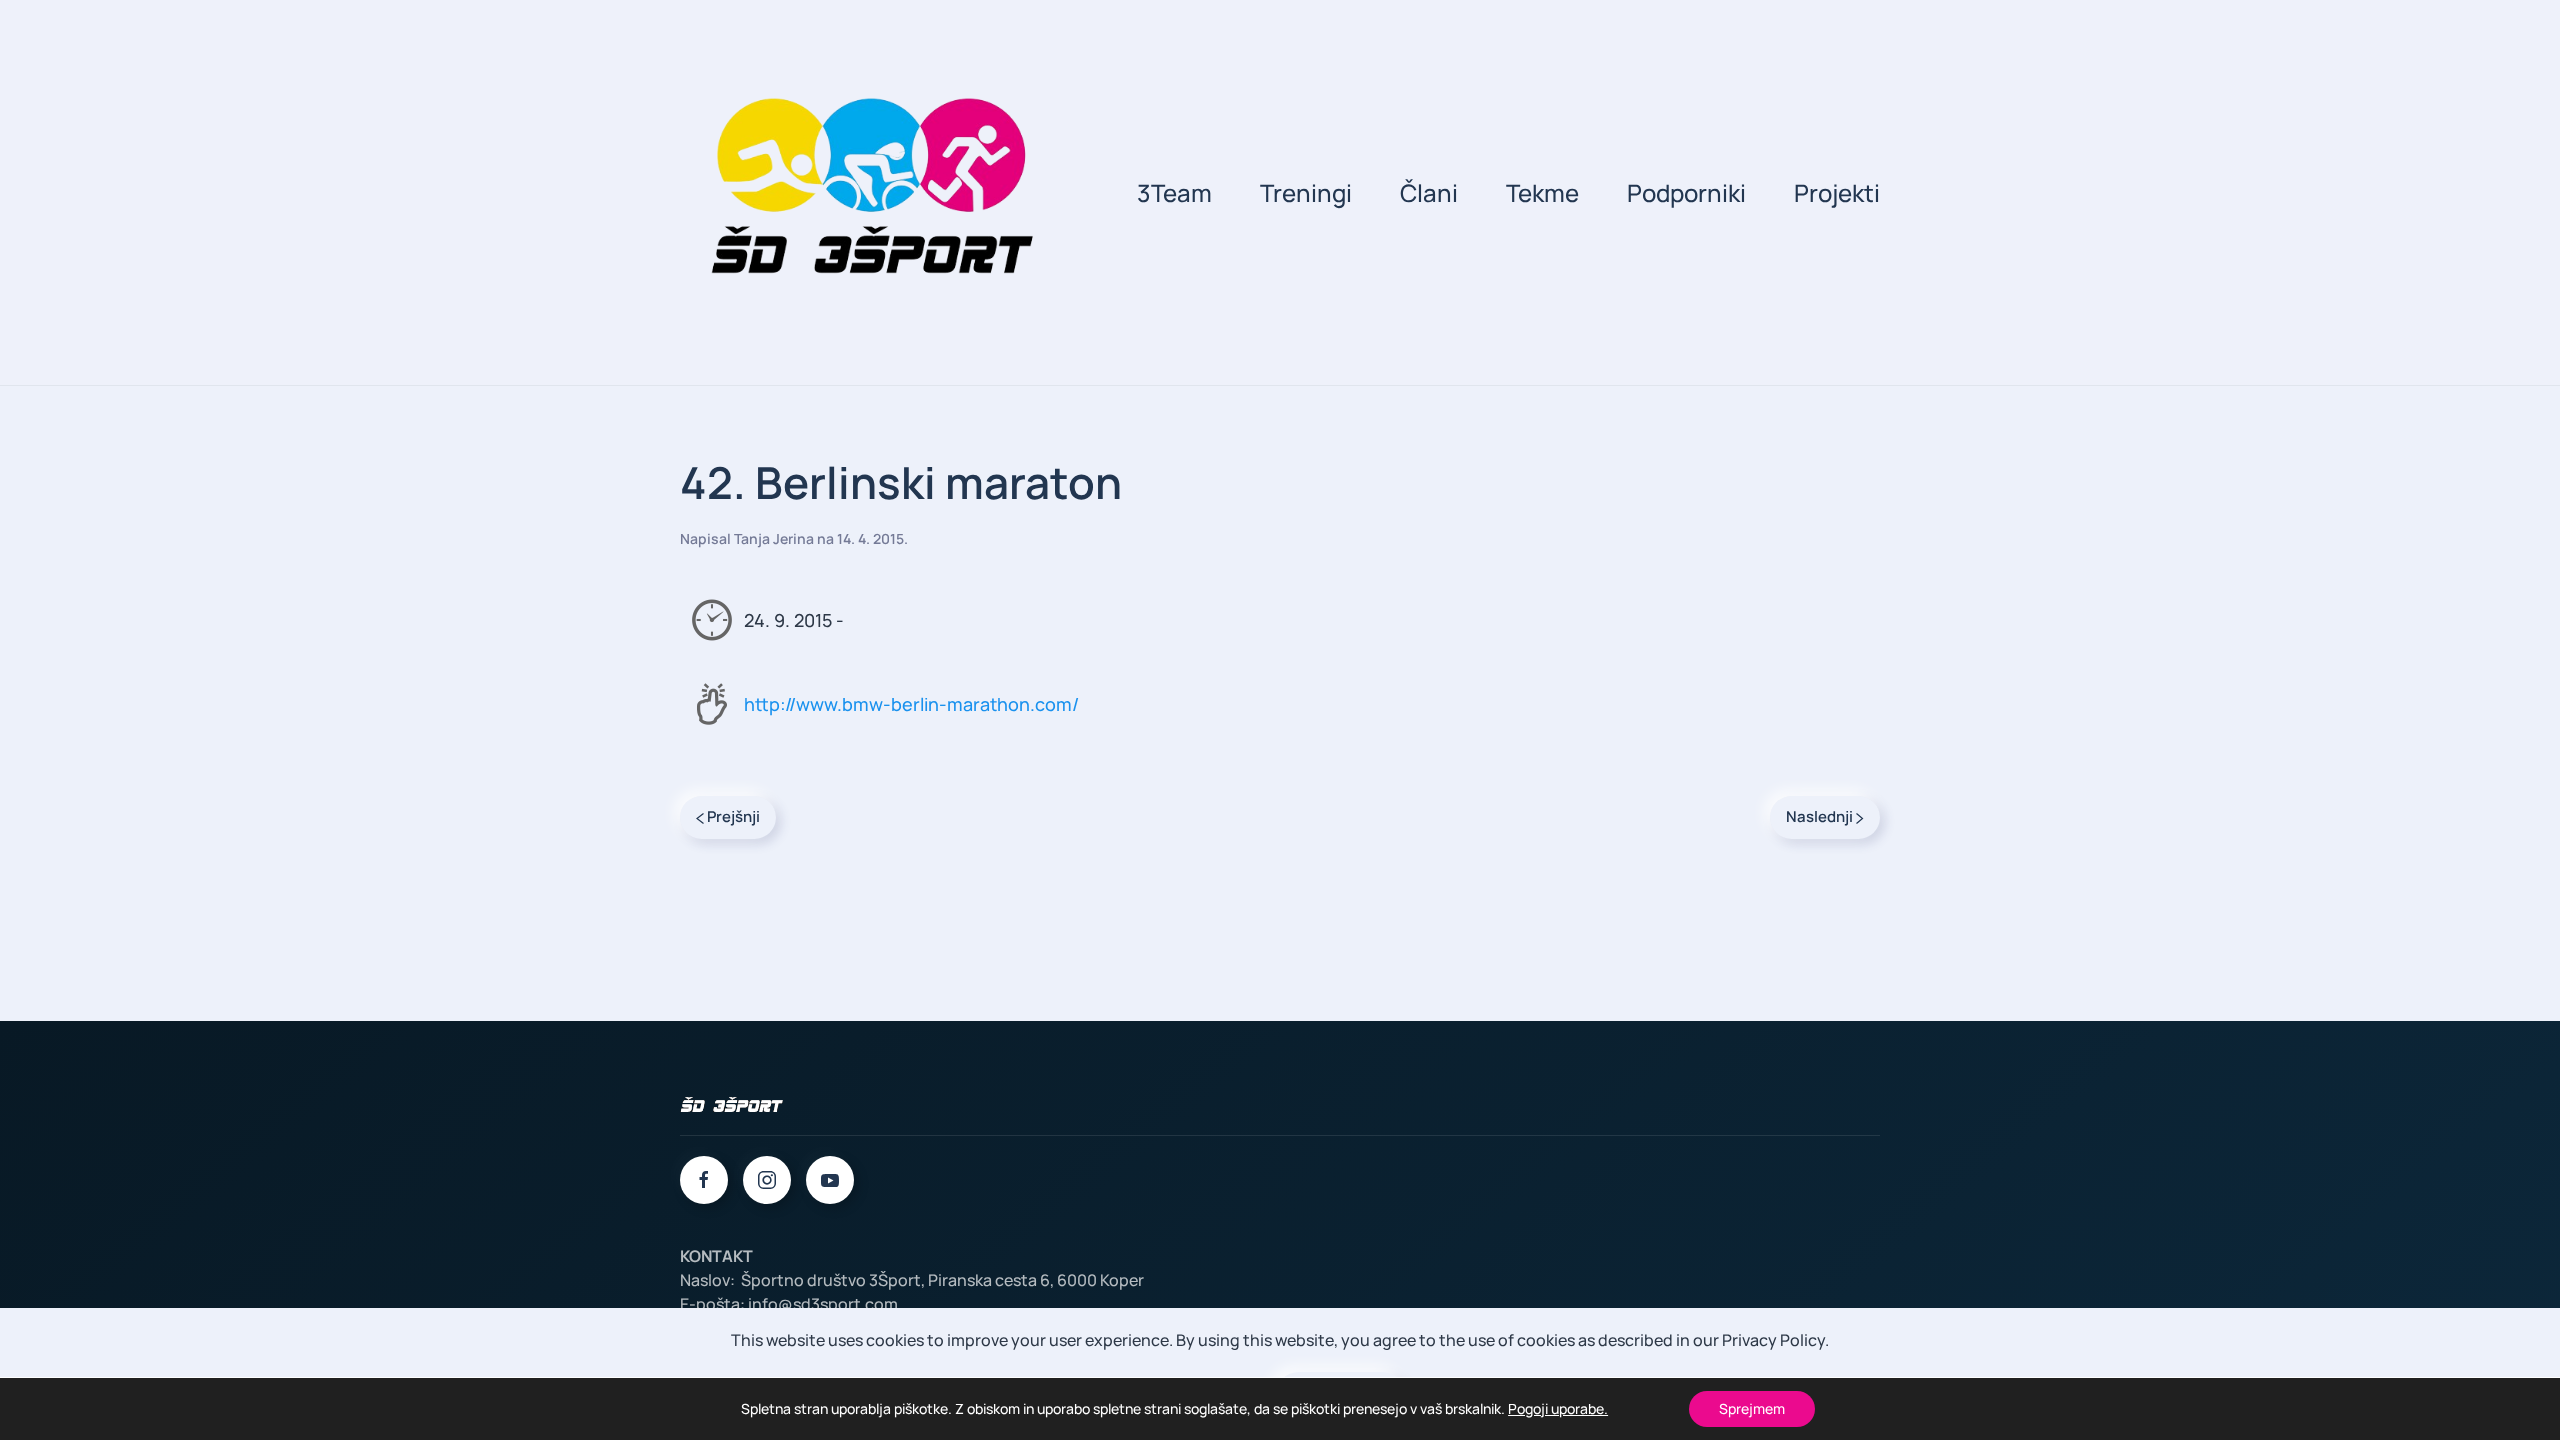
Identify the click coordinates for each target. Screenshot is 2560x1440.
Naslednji (1821, 816)
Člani (1429, 192)
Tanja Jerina (774, 538)
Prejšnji (732, 816)
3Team (1174, 192)
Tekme (1542, 192)
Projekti (1837, 192)
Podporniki (1686, 192)
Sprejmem (1752, 1408)
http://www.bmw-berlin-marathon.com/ (911, 704)
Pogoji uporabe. (1558, 1409)
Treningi (1306, 192)
